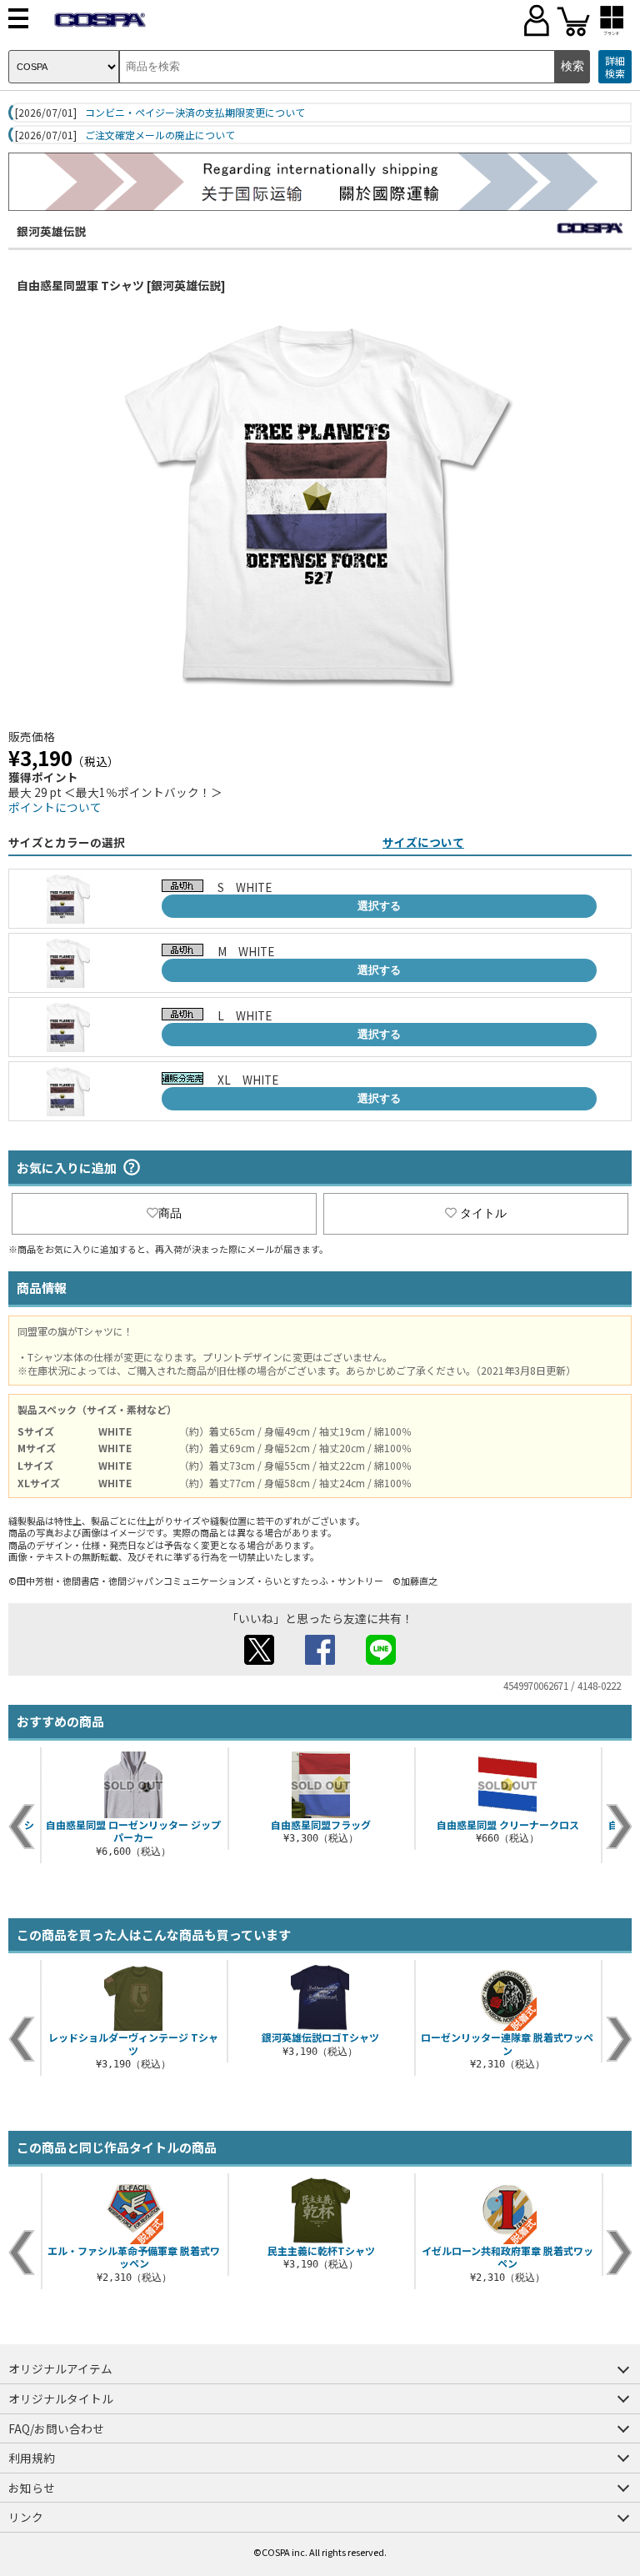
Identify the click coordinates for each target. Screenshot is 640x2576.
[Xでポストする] (259, 1660)
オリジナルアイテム (60, 2368)
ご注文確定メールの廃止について (160, 135)
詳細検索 (615, 67)
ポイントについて (55, 807)
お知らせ (32, 2488)
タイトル (483, 1213)
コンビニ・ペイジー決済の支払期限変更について (195, 113)
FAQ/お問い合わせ (56, 2428)
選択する (379, 906)
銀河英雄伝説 (52, 231)
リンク (26, 2517)
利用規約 (32, 2458)
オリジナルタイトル (61, 2398)
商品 (170, 1213)
